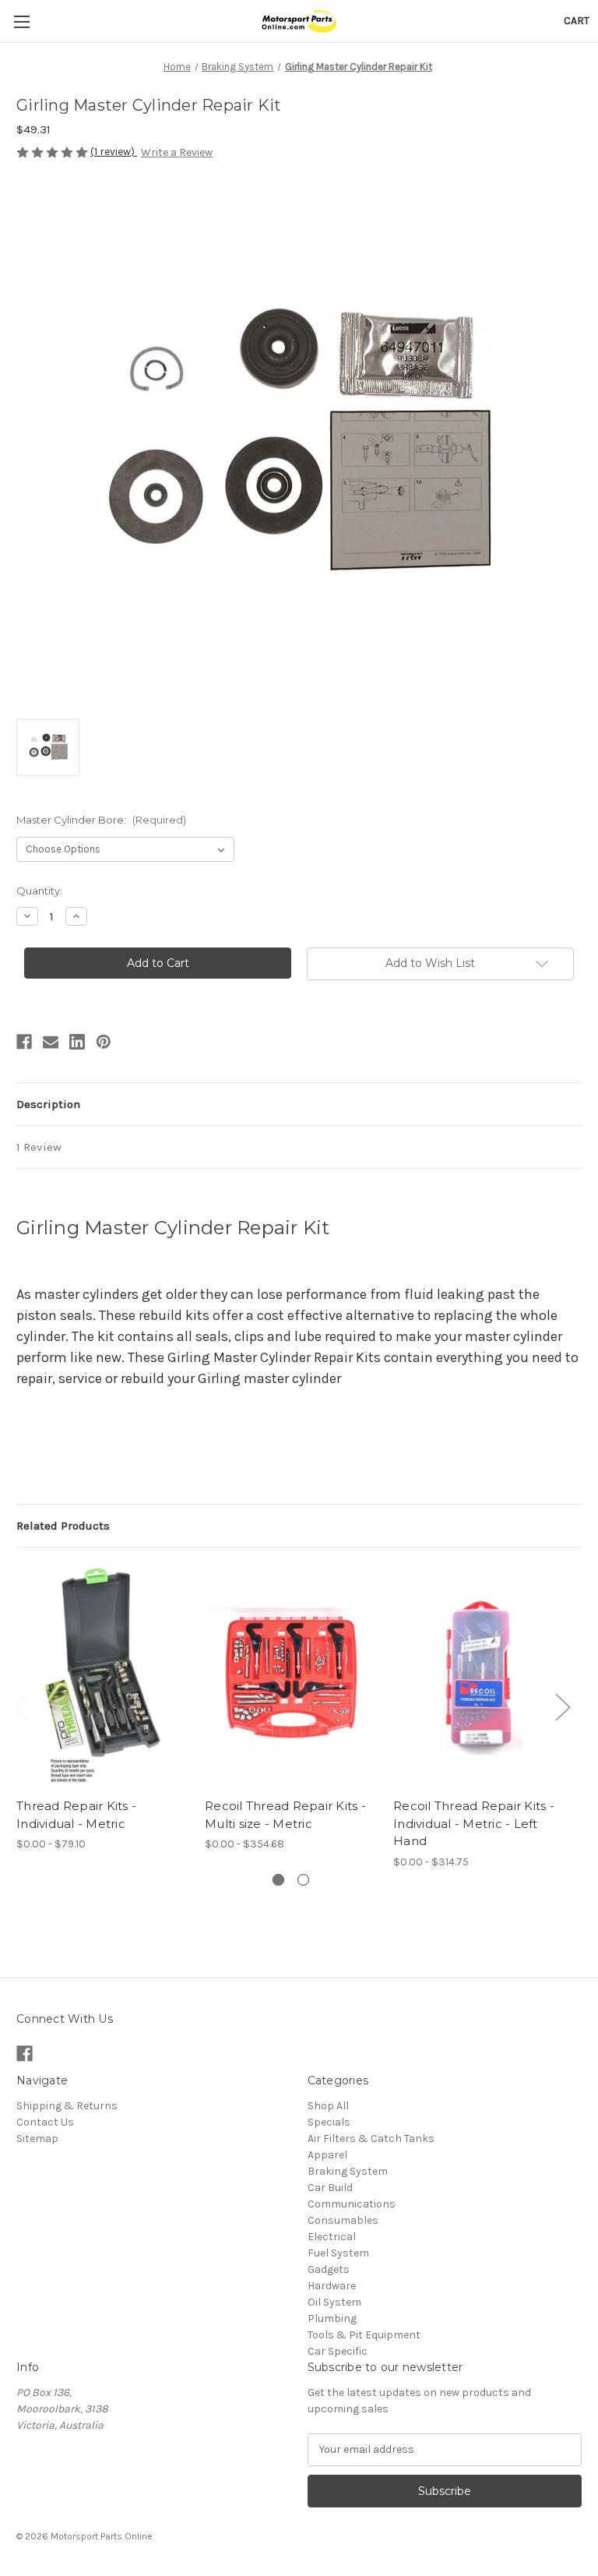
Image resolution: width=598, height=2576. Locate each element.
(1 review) (114, 152)
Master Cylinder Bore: (101, 820)
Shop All (328, 2106)
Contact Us (45, 2122)
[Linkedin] (77, 1042)
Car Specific (338, 2351)
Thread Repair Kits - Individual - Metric (76, 1815)
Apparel (327, 2155)
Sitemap (37, 2138)
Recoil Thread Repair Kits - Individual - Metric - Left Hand (474, 1823)
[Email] (51, 1042)
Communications (352, 2204)
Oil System (334, 2302)
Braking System (348, 2171)
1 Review (39, 1147)
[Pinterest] (104, 1042)
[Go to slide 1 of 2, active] (278, 1880)
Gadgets (329, 2269)
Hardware (332, 2286)
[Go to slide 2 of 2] (303, 1880)
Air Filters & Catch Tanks (371, 2138)
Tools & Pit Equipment (364, 2335)
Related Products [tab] (63, 1526)
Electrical (332, 2237)
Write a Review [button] (177, 152)
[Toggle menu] (21, 21)
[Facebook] (24, 1042)
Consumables (343, 2220)
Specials (329, 2122)
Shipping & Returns (67, 2106)
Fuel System (338, 2253)
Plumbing (332, 2318)
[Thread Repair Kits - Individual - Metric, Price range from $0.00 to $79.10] (102, 1676)
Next (562, 1706)
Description (48, 1104)
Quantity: (39, 891)
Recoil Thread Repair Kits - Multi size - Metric (285, 1815)
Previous (20, 1706)
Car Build (330, 2188)
